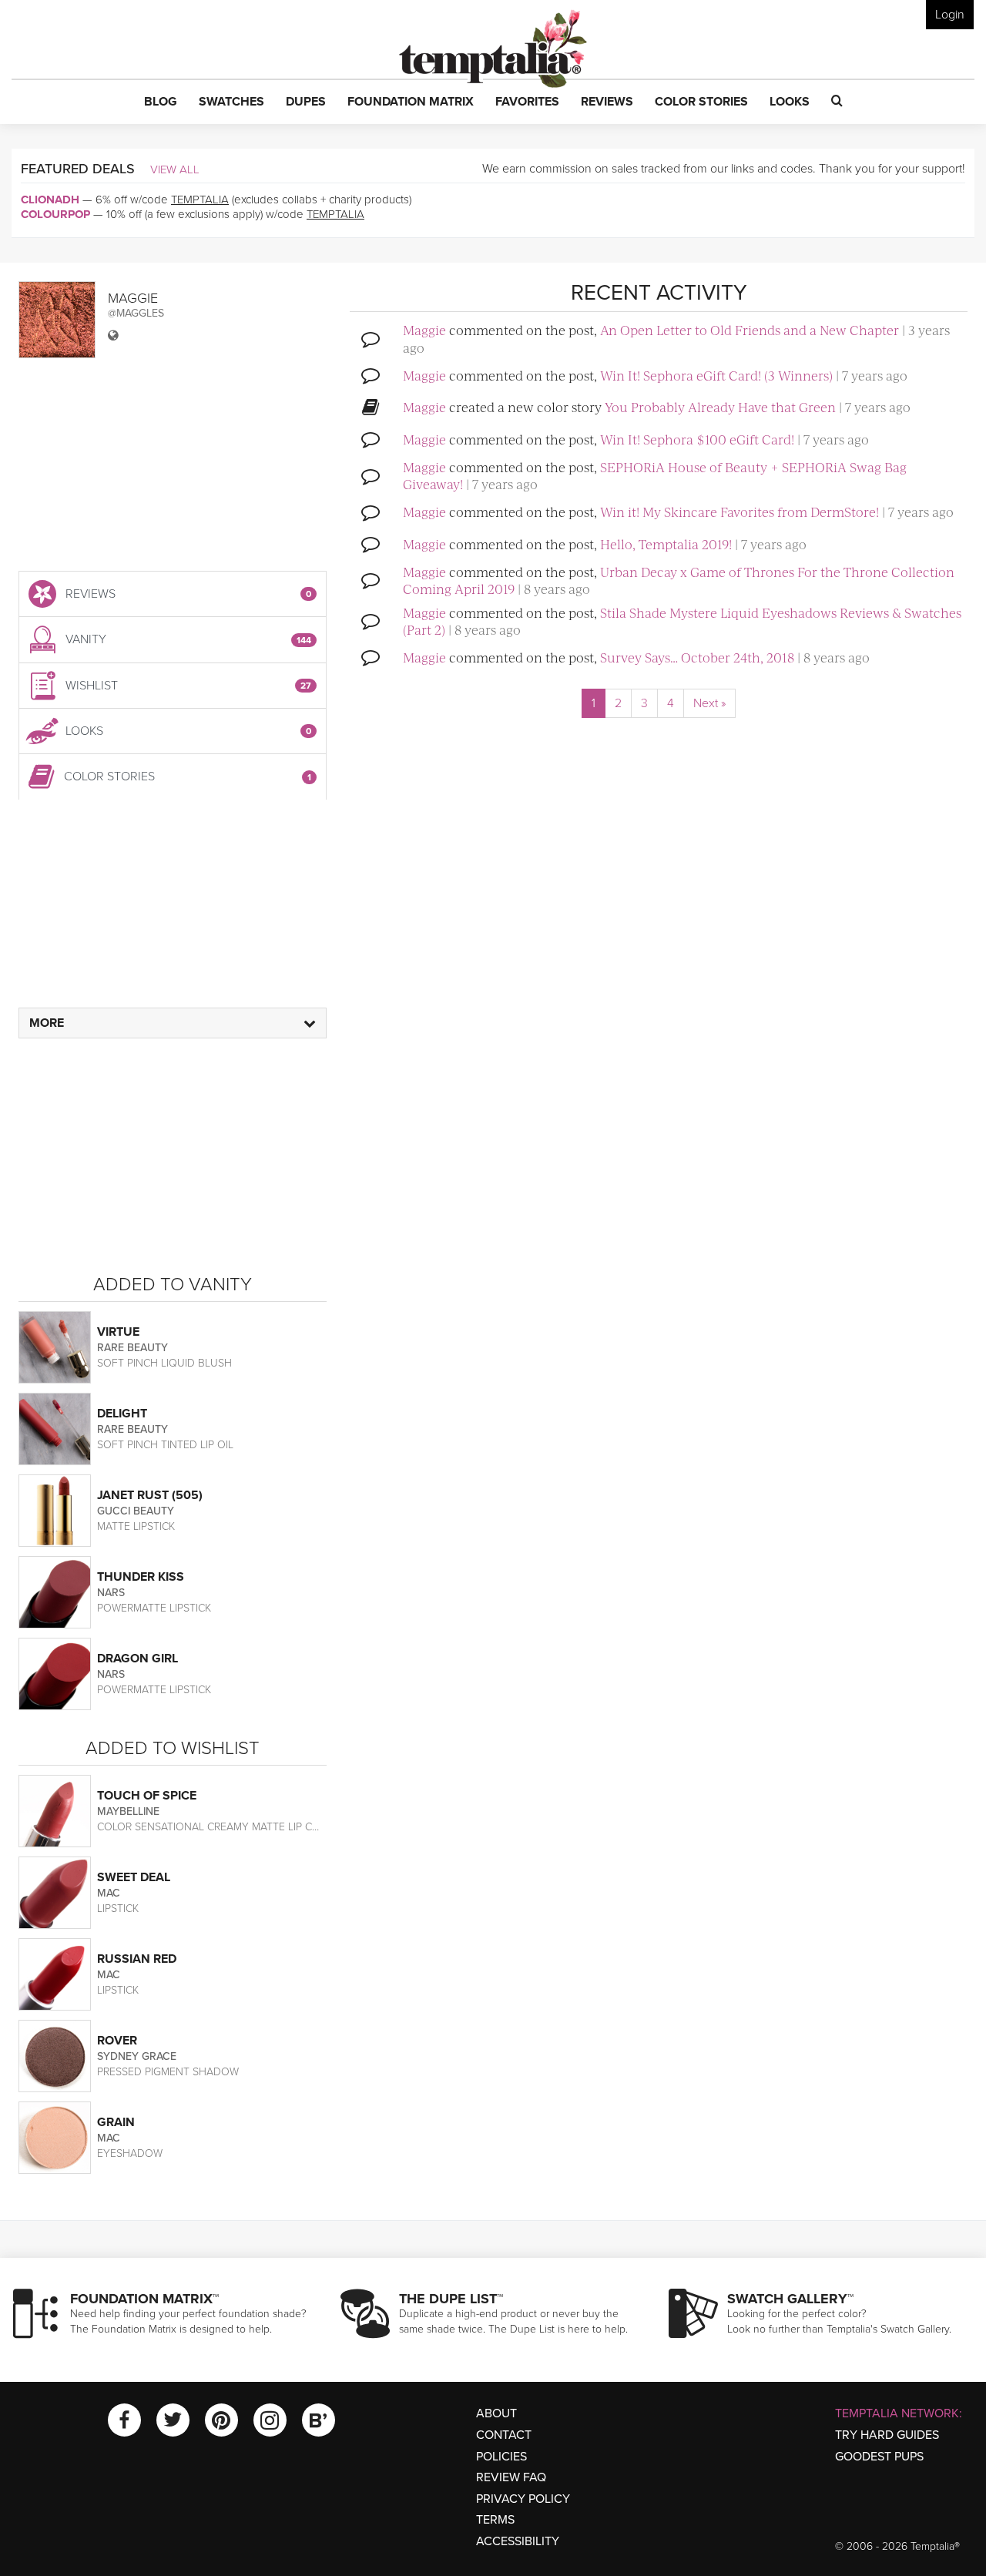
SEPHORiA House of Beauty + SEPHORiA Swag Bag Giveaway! (655, 475)
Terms (495, 2520)
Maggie (424, 330)
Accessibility (518, 2541)
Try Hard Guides (887, 2435)
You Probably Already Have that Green (720, 407)
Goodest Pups (879, 2457)
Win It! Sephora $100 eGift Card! (697, 439)
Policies (501, 2457)
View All (175, 169)
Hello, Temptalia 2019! (666, 544)
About (496, 2413)
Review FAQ (511, 2477)
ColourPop (55, 214)
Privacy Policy (523, 2499)
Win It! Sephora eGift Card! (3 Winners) (716, 375)
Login (950, 15)
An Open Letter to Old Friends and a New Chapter (750, 330)
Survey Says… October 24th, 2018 (697, 657)
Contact (504, 2435)
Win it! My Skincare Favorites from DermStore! (739, 512)
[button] (161, 102)
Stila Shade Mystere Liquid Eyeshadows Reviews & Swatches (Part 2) (682, 621)
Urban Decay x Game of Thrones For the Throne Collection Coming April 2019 (679, 580)
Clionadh (50, 200)
